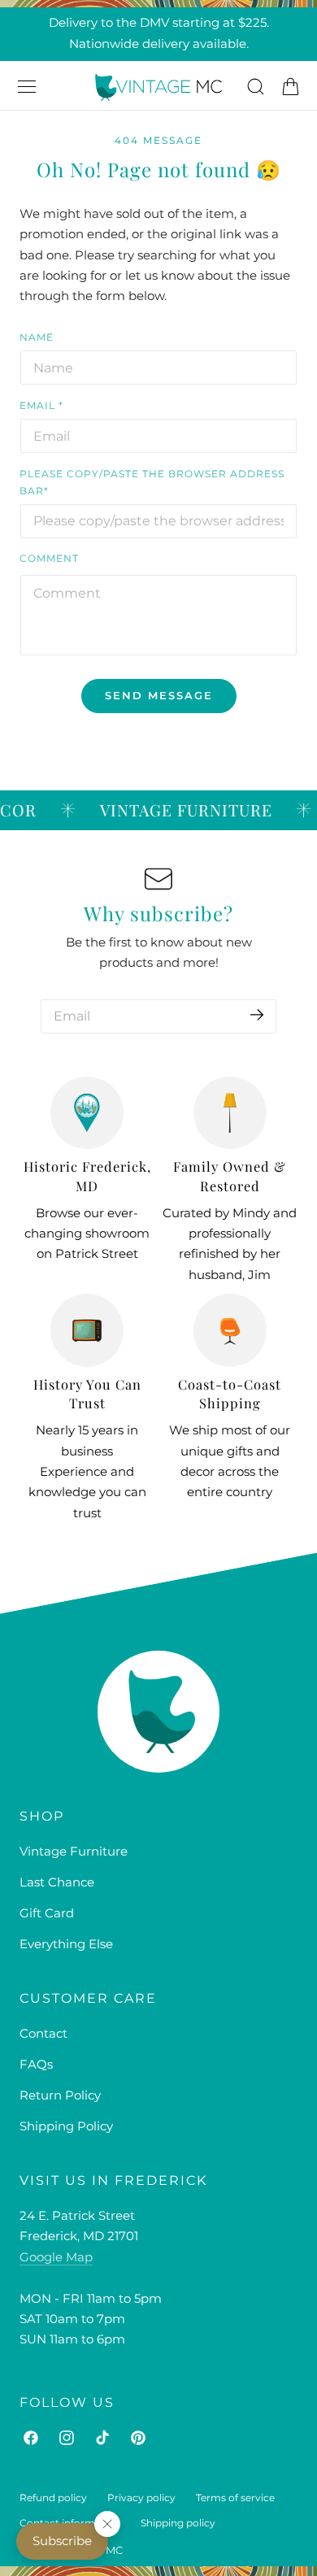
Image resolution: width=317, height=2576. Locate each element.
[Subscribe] (257, 1015)
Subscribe (62, 2541)
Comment (49, 558)
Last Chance (57, 1882)
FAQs (36, 2065)
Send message (159, 695)
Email (41, 405)
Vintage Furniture (74, 1851)
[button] (27, 87)
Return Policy (60, 2095)
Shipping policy (178, 2523)
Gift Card (47, 1913)
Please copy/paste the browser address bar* (152, 482)
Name (37, 337)
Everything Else (66, 1944)
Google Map (56, 2257)
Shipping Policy (66, 2126)
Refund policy (53, 2498)
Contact (43, 2034)
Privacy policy (141, 2498)
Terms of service (235, 2498)
